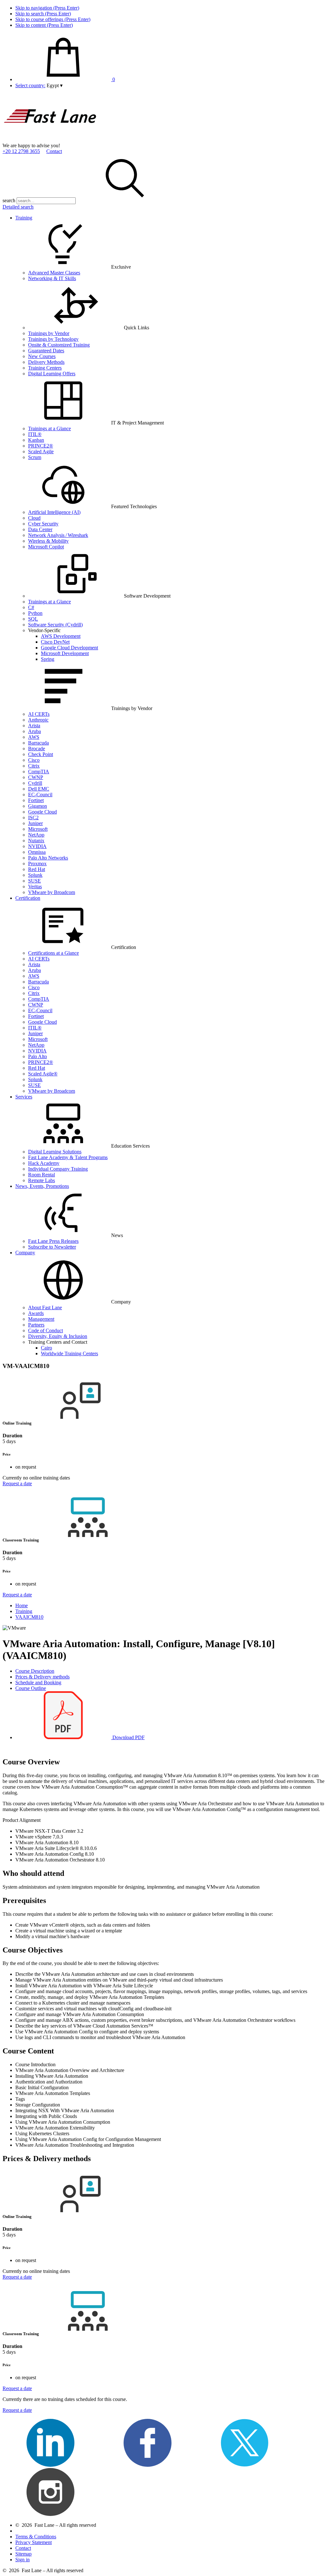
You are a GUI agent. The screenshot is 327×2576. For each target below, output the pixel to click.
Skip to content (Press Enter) (44, 25)
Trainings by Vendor (49, 333)
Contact (54, 151)
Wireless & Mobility (48, 541)
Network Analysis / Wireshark (58, 535)
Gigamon (38, 806)
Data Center (40, 529)
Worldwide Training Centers (69, 1353)
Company (25, 1253)
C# (31, 607)
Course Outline (31, 1688)
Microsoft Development (65, 653)
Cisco (34, 760)
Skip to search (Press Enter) (43, 14)
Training (24, 218)
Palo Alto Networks (48, 858)
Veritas (35, 887)
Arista (34, 726)
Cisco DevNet (55, 642)
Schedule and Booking (38, 1682)
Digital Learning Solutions (55, 1152)
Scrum (35, 457)
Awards (36, 1313)
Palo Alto (38, 1056)
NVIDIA (37, 846)
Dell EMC (39, 789)
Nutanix (36, 841)
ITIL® (35, 434)
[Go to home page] (50, 140)
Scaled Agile (41, 451)
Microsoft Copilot (46, 547)
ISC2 (33, 818)
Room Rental (42, 1175)
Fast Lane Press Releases (53, 1241)
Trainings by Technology (53, 339)
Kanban (36, 440)
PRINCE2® (41, 446)
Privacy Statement (34, 2542)
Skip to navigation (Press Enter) (47, 8)
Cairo (46, 1348)
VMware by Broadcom (52, 892)
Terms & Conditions (36, 2537)
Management (41, 1319)
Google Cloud (42, 812)
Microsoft (38, 829)
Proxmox (37, 864)
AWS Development (61, 636)
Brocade (37, 749)
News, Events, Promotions (42, 1186)
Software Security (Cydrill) (55, 625)
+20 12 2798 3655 (21, 151)
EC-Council (40, 795)
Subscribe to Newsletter (52, 1247)
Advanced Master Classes (54, 273)
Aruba (34, 731)
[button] (55, 85)
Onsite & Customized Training (59, 345)
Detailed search (18, 207)
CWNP (36, 777)
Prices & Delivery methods (42, 1677)
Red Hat (37, 869)
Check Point (41, 754)
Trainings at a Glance (49, 428)
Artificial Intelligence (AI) (54, 512)
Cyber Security (43, 524)
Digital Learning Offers (52, 374)
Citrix (34, 766)
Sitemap (23, 2554)
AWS (34, 737)
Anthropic (38, 720)
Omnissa (37, 852)
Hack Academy (44, 1163)
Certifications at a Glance (53, 953)
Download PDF (128, 1737)
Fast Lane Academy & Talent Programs (68, 1157)
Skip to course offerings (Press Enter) (53, 19)
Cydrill (35, 783)
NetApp (36, 835)
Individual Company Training (58, 1169)
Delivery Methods (46, 362)
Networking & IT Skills (52, 278)
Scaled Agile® (43, 1074)
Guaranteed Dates (46, 351)
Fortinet (36, 800)
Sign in (23, 2560)
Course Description (35, 1671)
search (9, 200)
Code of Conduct (46, 1330)
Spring (48, 659)
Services (24, 1097)
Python (35, 613)
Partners (36, 1325)
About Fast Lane (45, 1307)
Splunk (35, 875)
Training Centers (45, 368)
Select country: (30, 85)
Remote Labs (42, 1180)
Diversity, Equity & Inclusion (58, 1336)
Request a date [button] (17, 1483)
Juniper (35, 823)
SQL (33, 619)
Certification (28, 898)
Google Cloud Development (69, 648)
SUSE (34, 881)
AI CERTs (39, 714)
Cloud (34, 518)
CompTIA (39, 772)
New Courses (42, 356)
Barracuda (38, 743)
